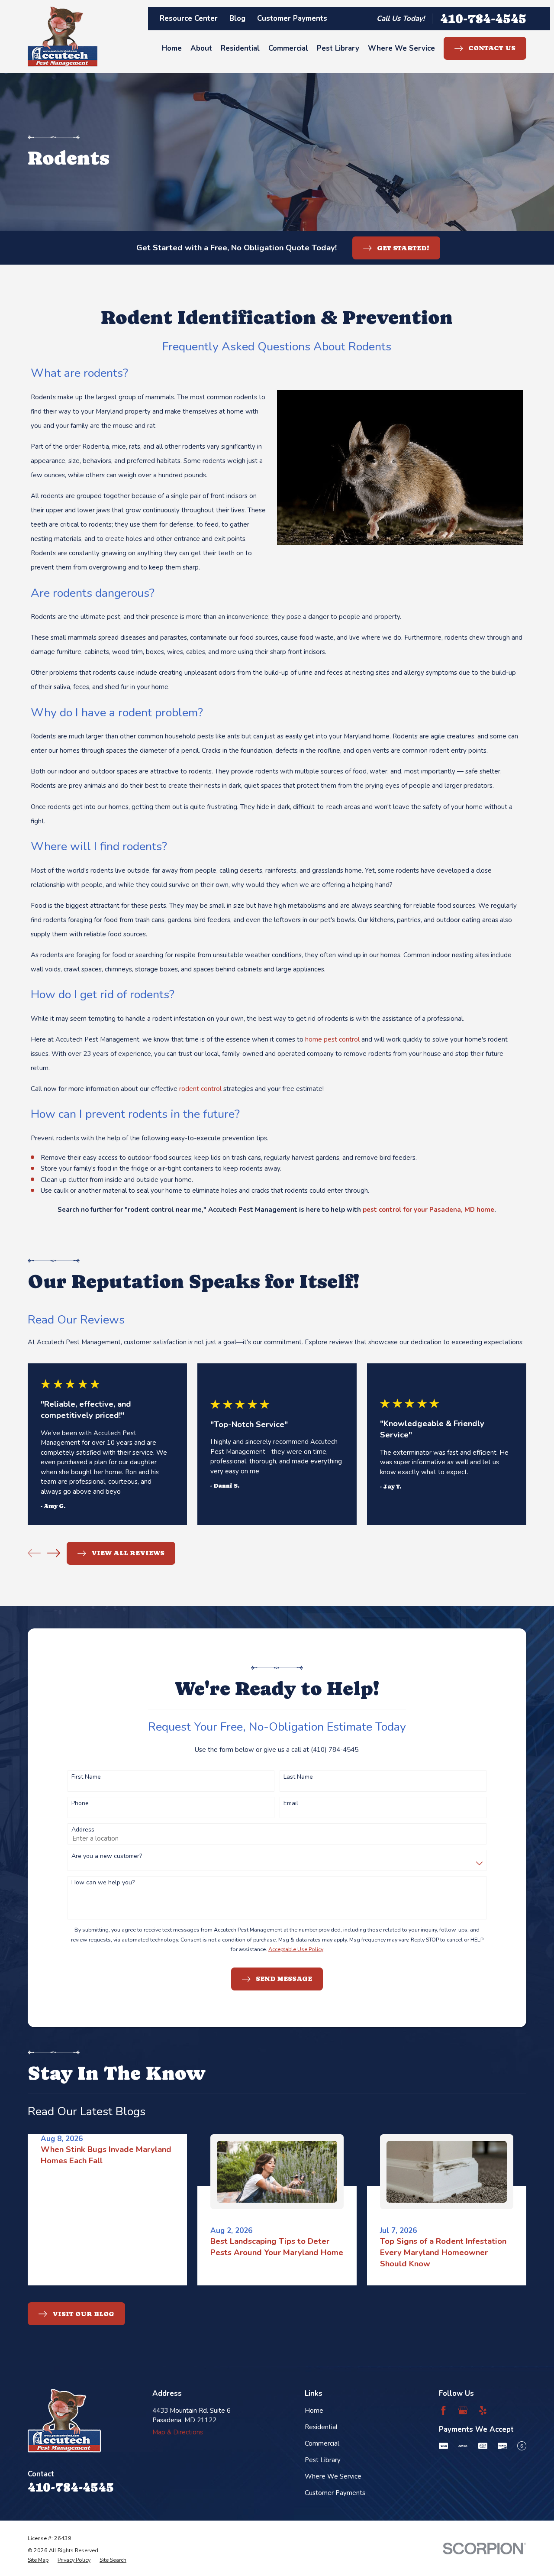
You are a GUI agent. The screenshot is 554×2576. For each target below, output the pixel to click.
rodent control (200, 1089)
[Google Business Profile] (463, 2410)
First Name (86, 1777)
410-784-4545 (483, 18)
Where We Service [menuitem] (401, 48)
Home (314, 2411)
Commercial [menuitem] (288, 48)
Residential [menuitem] (240, 48)
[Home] (63, 37)
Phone (80, 1804)
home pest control (332, 1039)
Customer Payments (292, 18)
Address (83, 1830)
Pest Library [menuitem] (338, 48)
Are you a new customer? (107, 1856)
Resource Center (189, 18)
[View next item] (54, 1553)
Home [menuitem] (172, 48)
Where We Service (333, 2476)
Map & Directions (178, 2432)
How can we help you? (103, 1883)
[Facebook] (443, 2410)
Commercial (322, 2443)
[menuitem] (38, 2560)
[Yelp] (483, 2410)
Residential (321, 2427)
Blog (237, 18)
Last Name (298, 1777)
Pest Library (323, 2460)
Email (291, 1804)
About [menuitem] (201, 48)
